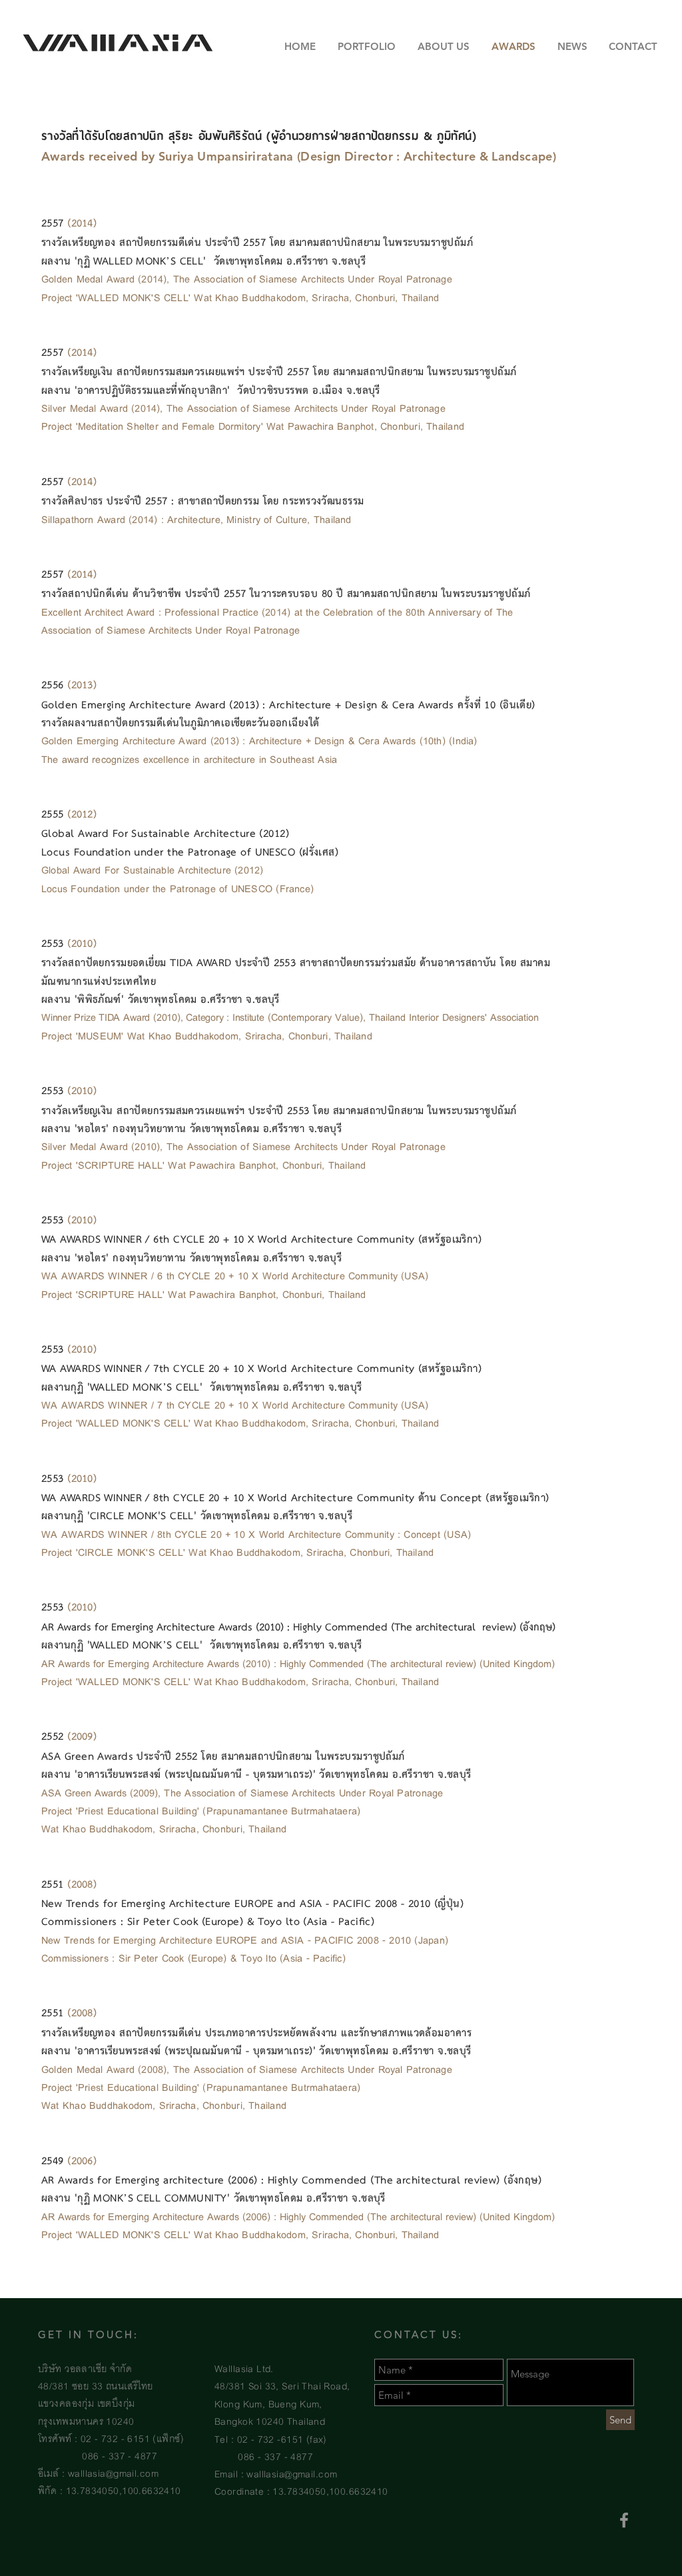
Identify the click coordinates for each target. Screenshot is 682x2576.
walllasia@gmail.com (113, 2472)
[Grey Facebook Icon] (624, 2520)
